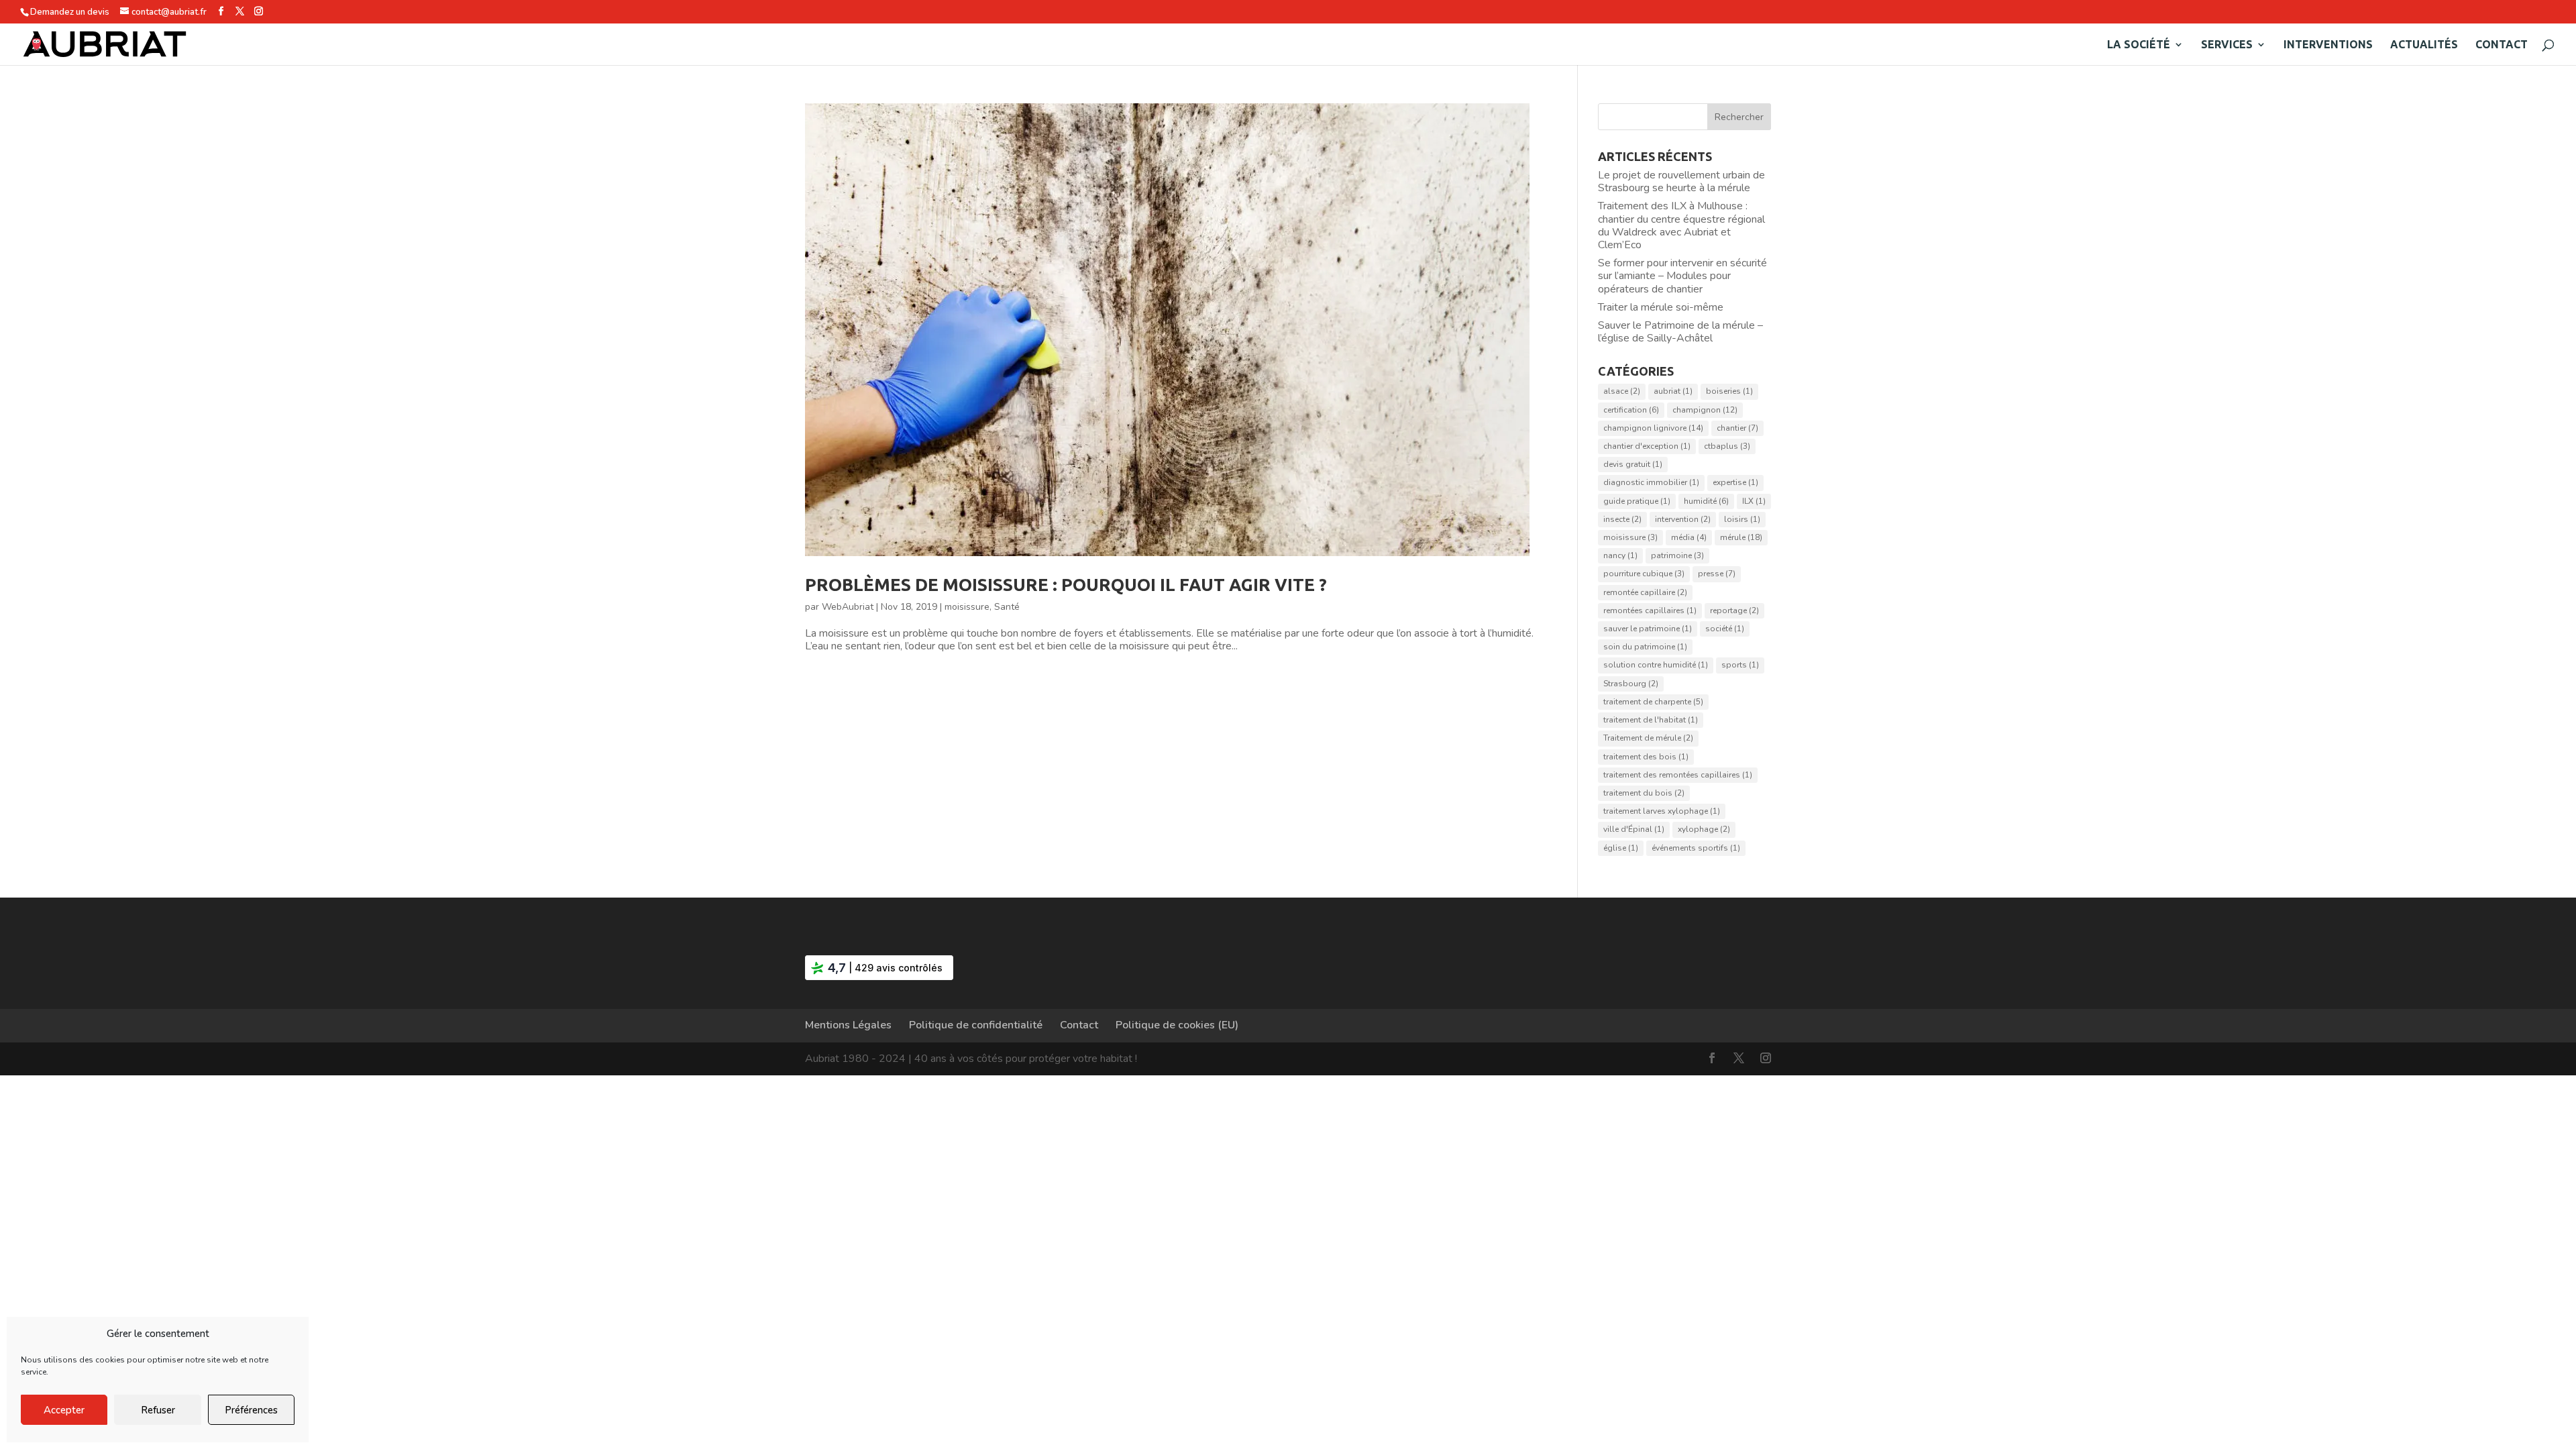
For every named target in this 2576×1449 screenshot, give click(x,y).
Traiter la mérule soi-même (1661, 307)
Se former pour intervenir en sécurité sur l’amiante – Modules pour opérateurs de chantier (1682, 276)
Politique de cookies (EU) (1177, 1025)
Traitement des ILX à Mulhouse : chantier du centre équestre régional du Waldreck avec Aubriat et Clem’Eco (1681, 225)
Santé (1007, 607)
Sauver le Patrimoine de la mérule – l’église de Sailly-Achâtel (1680, 332)
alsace (1622, 391)
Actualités (2424, 45)
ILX (1754, 501)
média (1689, 537)
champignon (1705, 410)
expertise (1735, 482)
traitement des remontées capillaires (1678, 775)
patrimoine (1677, 555)
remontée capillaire (1645, 592)
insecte (1622, 519)
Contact (2502, 45)
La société (2139, 45)
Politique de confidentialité (976, 1025)
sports (1740, 665)
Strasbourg (1631, 684)
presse (1717, 574)
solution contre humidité (1656, 665)
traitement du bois (1644, 793)
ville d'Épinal (1634, 829)
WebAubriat (848, 607)
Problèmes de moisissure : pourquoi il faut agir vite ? (1066, 585)
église (1621, 848)
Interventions (2328, 45)
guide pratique (1637, 501)
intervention (1683, 519)
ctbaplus (1727, 446)
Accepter (64, 1410)
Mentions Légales (848, 1025)
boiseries (1729, 391)
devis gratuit (1633, 464)
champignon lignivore (1653, 428)
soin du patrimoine (1645, 647)
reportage (1734, 610)
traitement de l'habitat (1651, 720)
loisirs (1742, 519)
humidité (1706, 501)
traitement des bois (1646, 757)
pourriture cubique (1644, 574)
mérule (1741, 537)
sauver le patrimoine (1648, 629)
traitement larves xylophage (1662, 811)
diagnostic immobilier (1651, 482)
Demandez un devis (70, 12)
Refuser (158, 1410)
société (1725, 629)
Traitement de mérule (1648, 738)
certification (1631, 410)
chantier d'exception (1647, 446)
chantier (1737, 428)
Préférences (251, 1410)
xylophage (1704, 829)
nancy (1620, 555)
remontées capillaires (1650, 610)
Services (2227, 45)
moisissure (967, 607)
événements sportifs (1696, 848)
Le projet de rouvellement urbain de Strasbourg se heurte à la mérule (1681, 181)
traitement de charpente (1653, 702)
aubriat (1673, 391)
